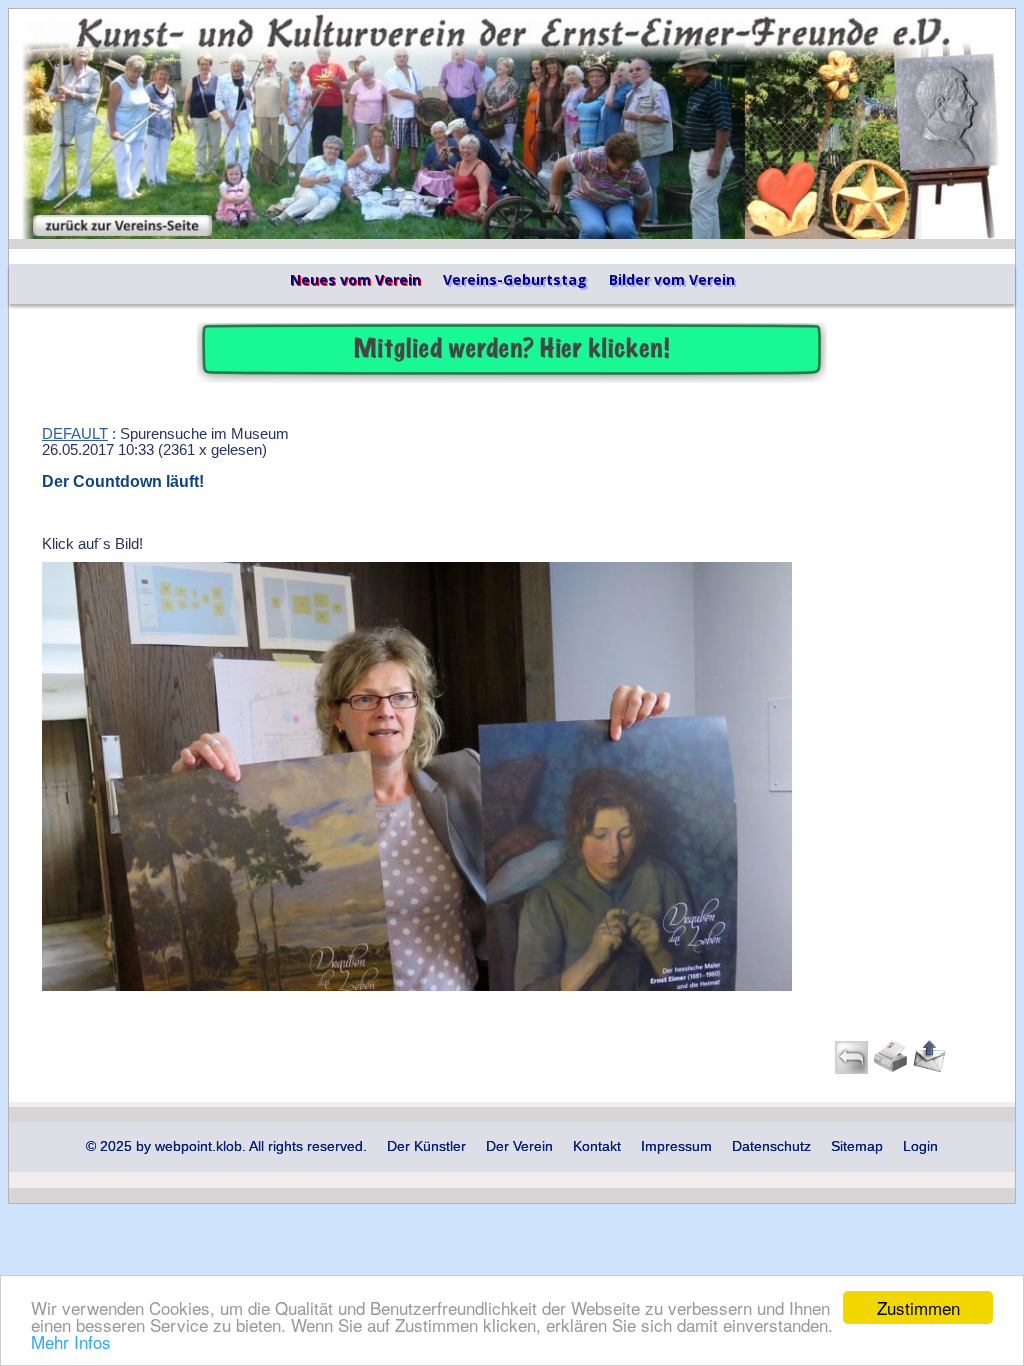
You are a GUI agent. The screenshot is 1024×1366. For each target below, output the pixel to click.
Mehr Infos (71, 1341)
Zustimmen (918, 1307)
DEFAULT (75, 434)
